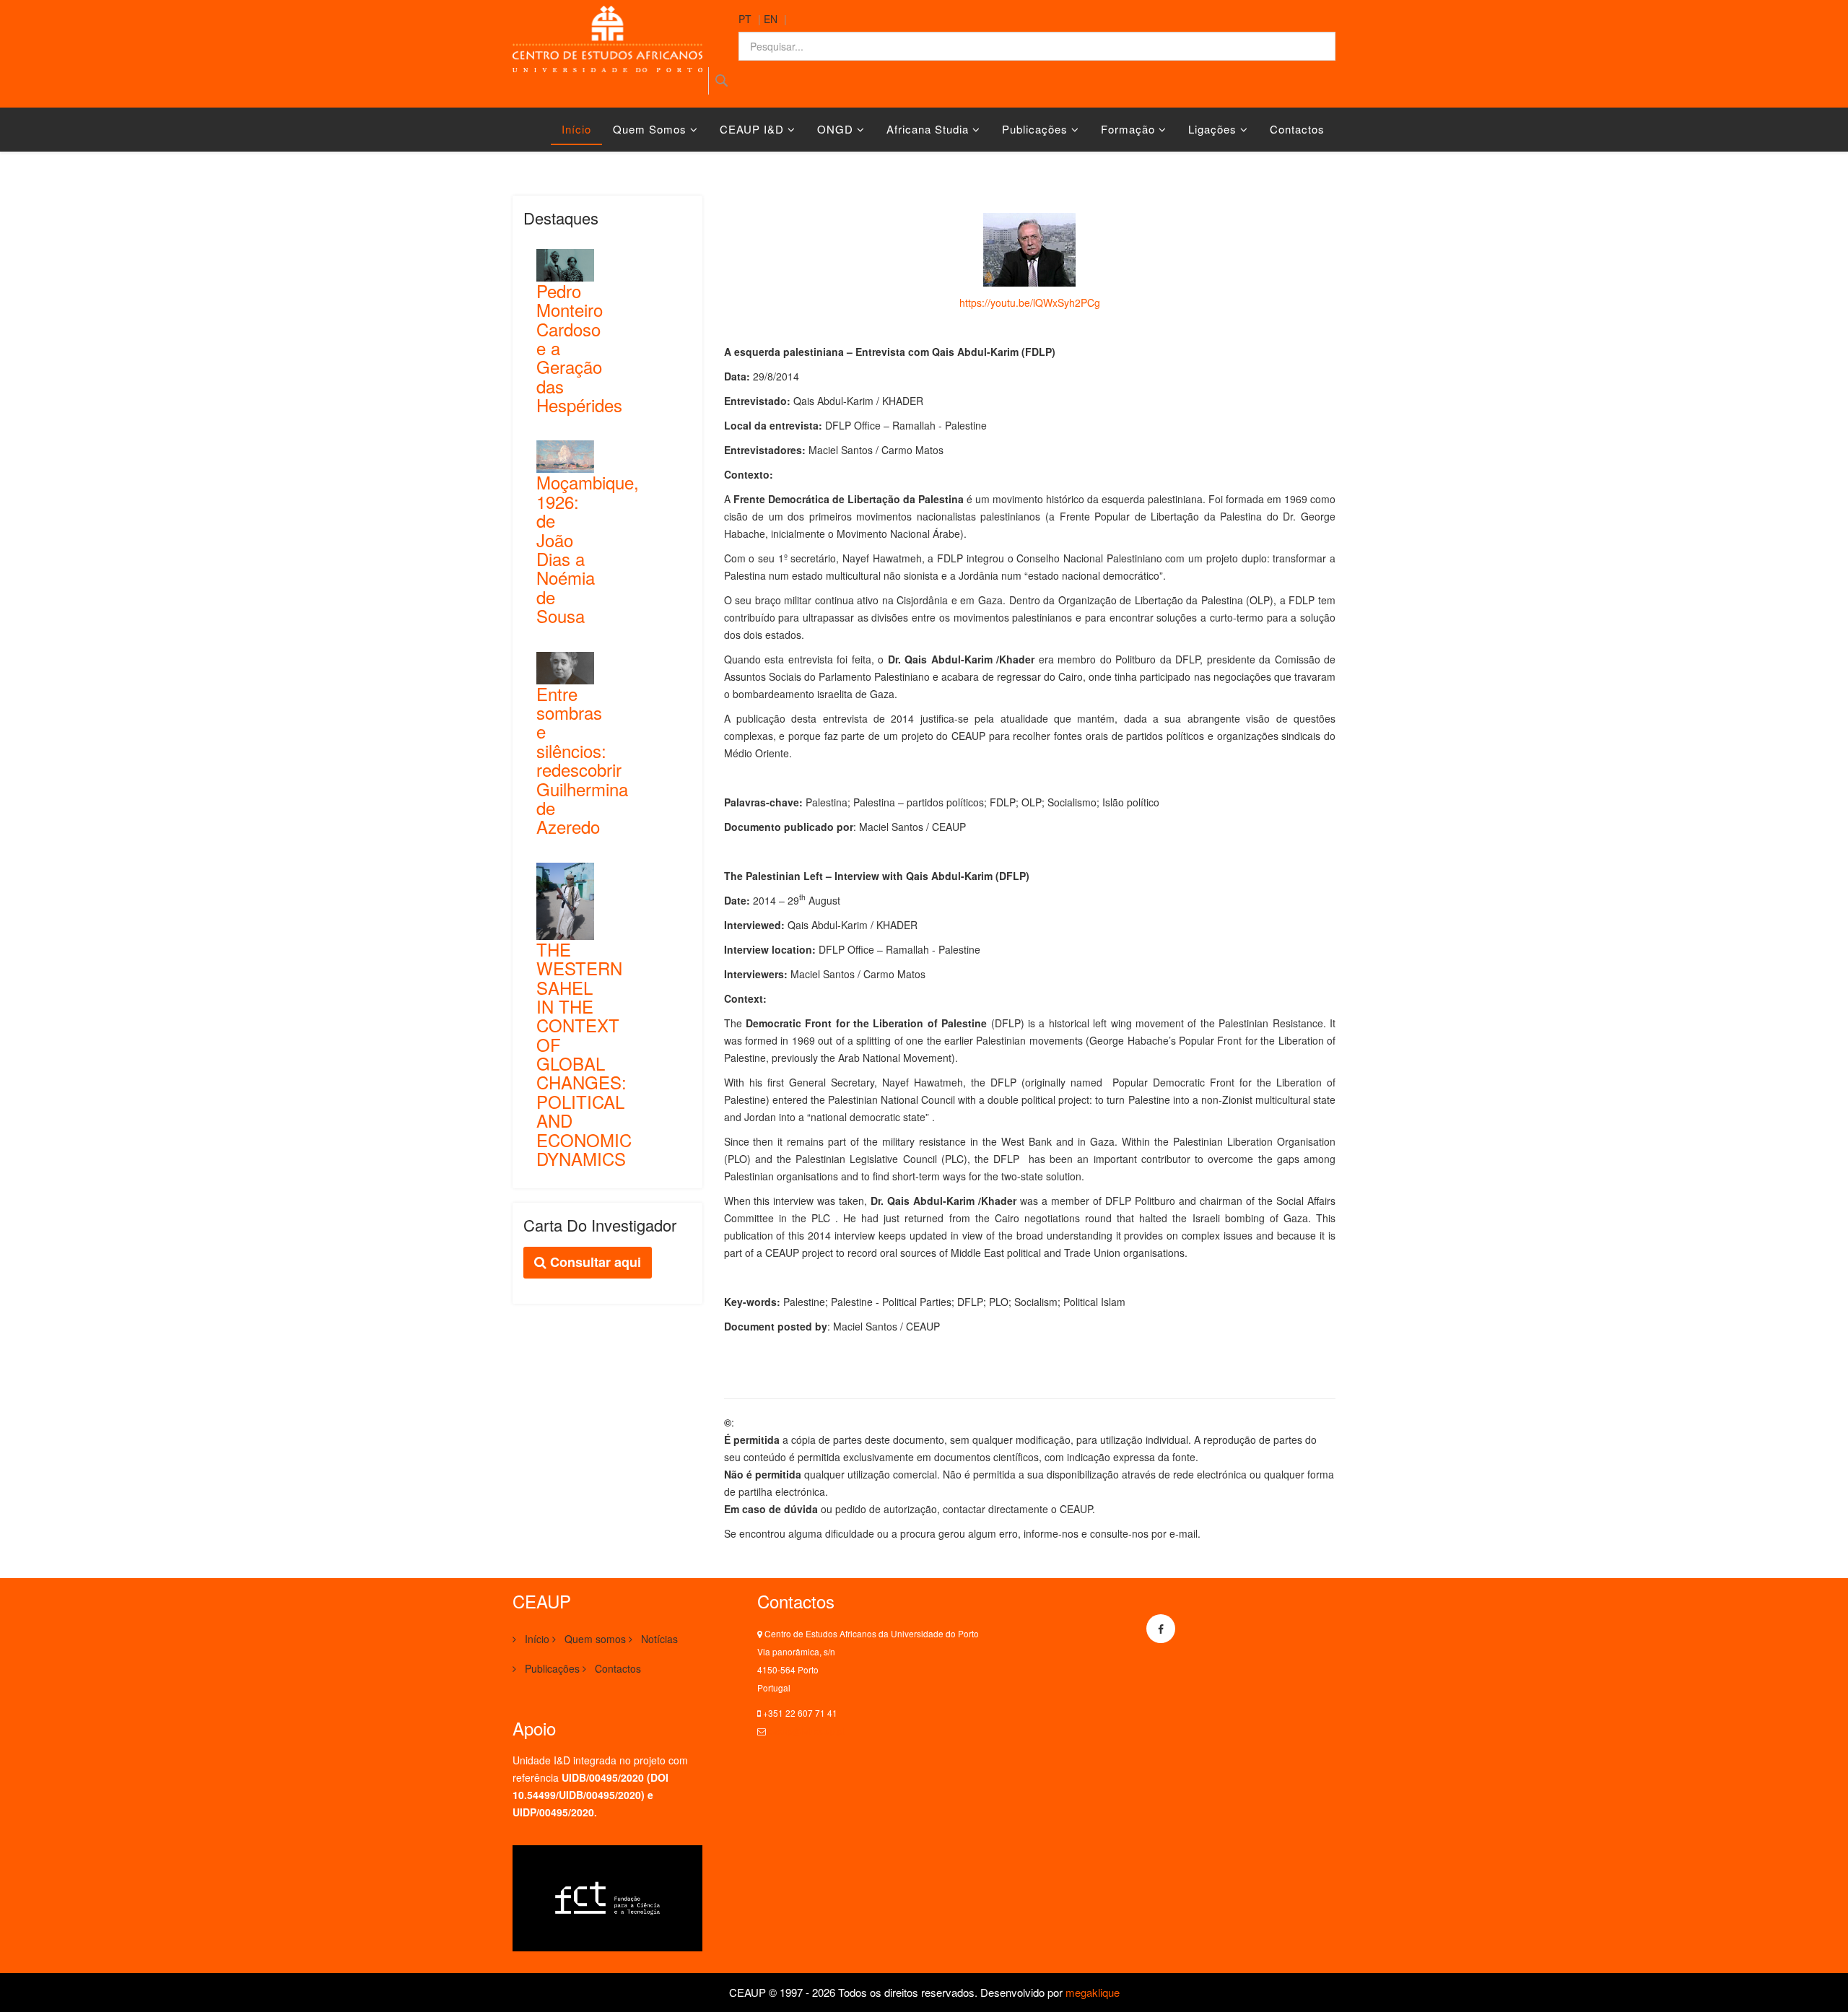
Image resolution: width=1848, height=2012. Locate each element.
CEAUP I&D (752, 129)
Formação (1128, 129)
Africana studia (928, 129)
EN (771, 19)
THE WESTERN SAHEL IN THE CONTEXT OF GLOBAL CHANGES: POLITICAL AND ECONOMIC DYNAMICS (584, 1054)
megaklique (1093, 1992)
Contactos (1297, 129)
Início (576, 129)
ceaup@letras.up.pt (806, 1731)
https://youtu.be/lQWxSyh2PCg (1030, 302)
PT (745, 19)
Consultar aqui (594, 1262)
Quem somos (650, 129)
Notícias (658, 1639)
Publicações (1035, 129)
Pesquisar (722, 81)
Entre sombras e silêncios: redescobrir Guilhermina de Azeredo (582, 760)
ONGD (835, 129)
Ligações (1212, 129)
